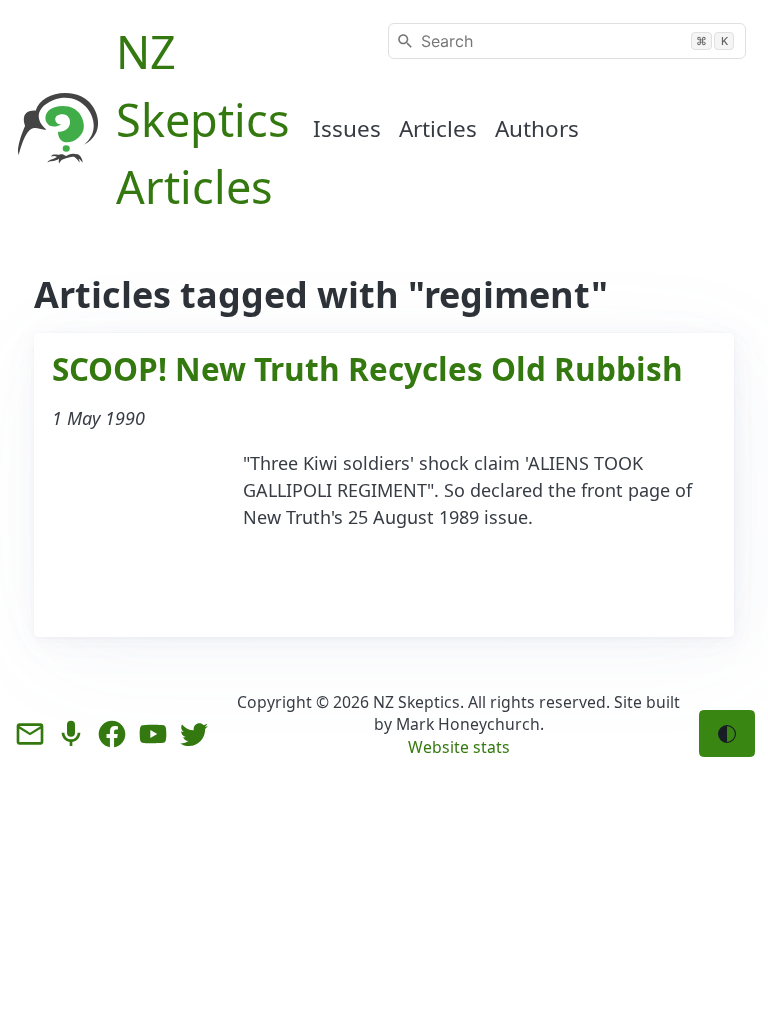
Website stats (459, 747)
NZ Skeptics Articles (203, 119)
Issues (347, 128)
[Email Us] (30, 734)
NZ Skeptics (416, 702)
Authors (537, 128)
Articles (438, 128)
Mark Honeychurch (468, 724)
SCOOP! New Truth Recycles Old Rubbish (367, 368)
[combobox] (567, 41)
